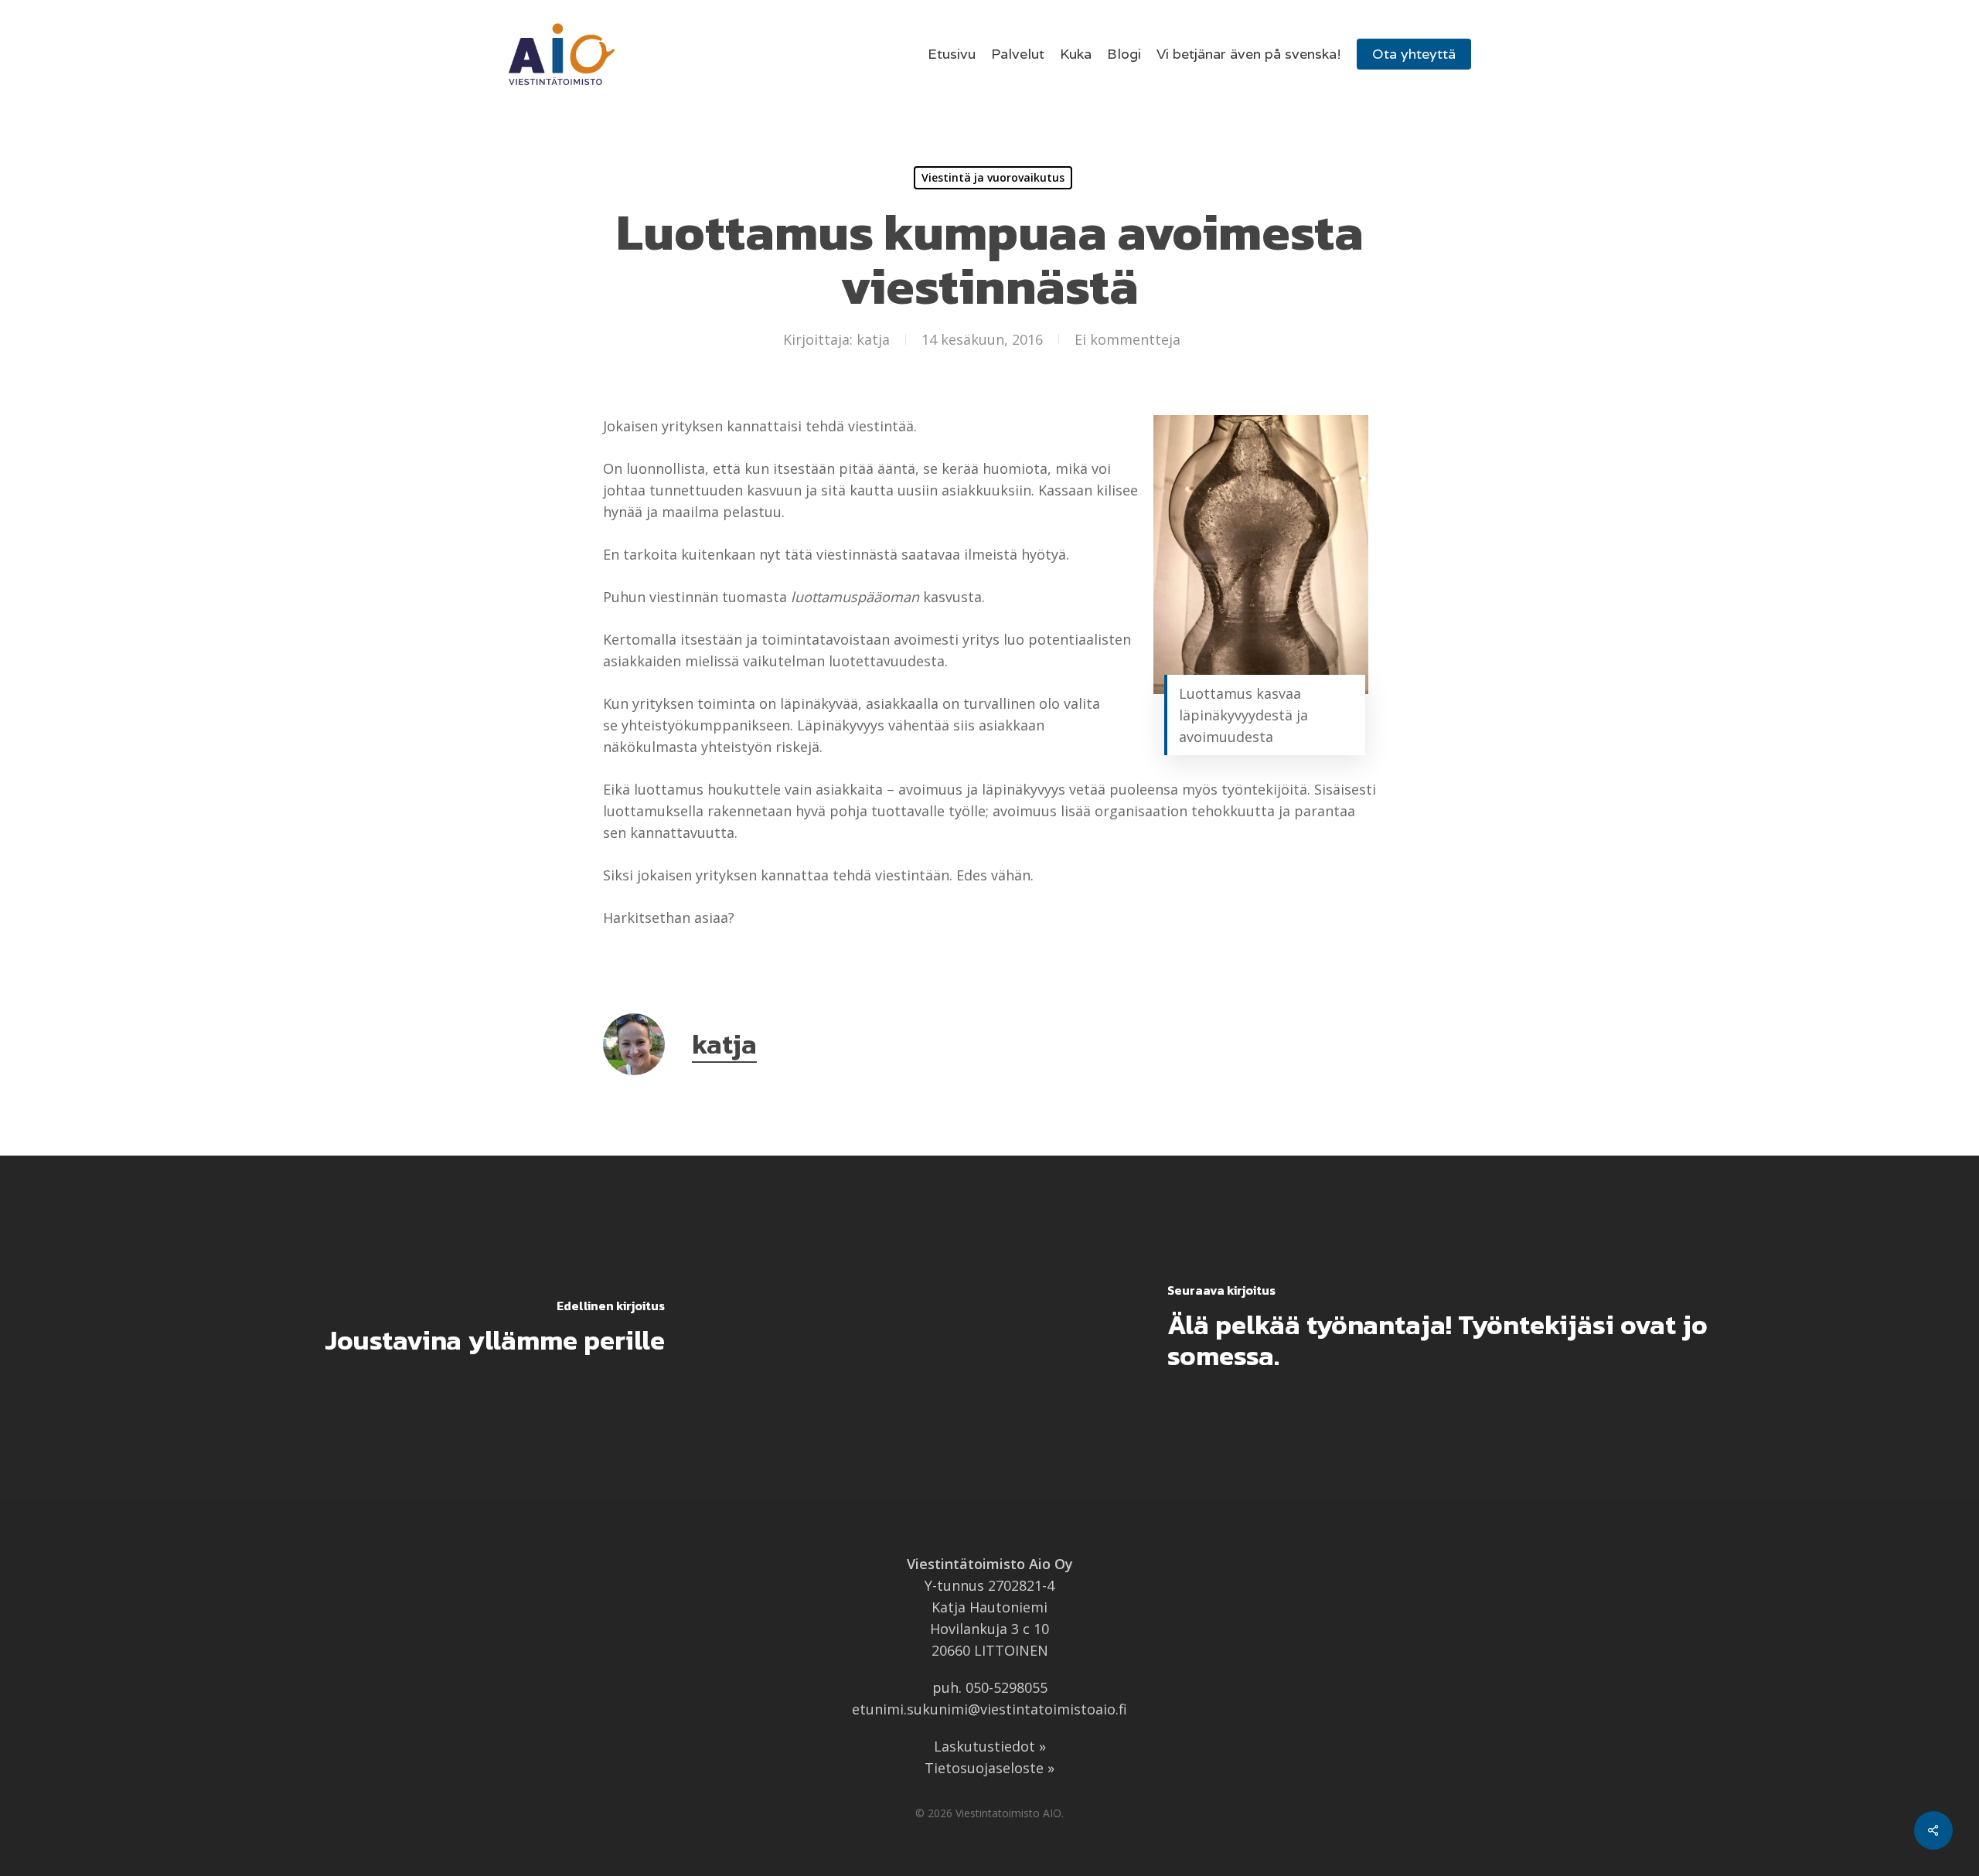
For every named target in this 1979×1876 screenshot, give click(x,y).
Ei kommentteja (1127, 339)
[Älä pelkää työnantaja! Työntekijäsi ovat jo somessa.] (1484, 1327)
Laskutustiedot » (990, 1746)
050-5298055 (1007, 1687)
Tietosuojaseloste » (989, 1768)
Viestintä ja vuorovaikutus (993, 177)
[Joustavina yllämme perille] (495, 1327)
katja (873, 339)
